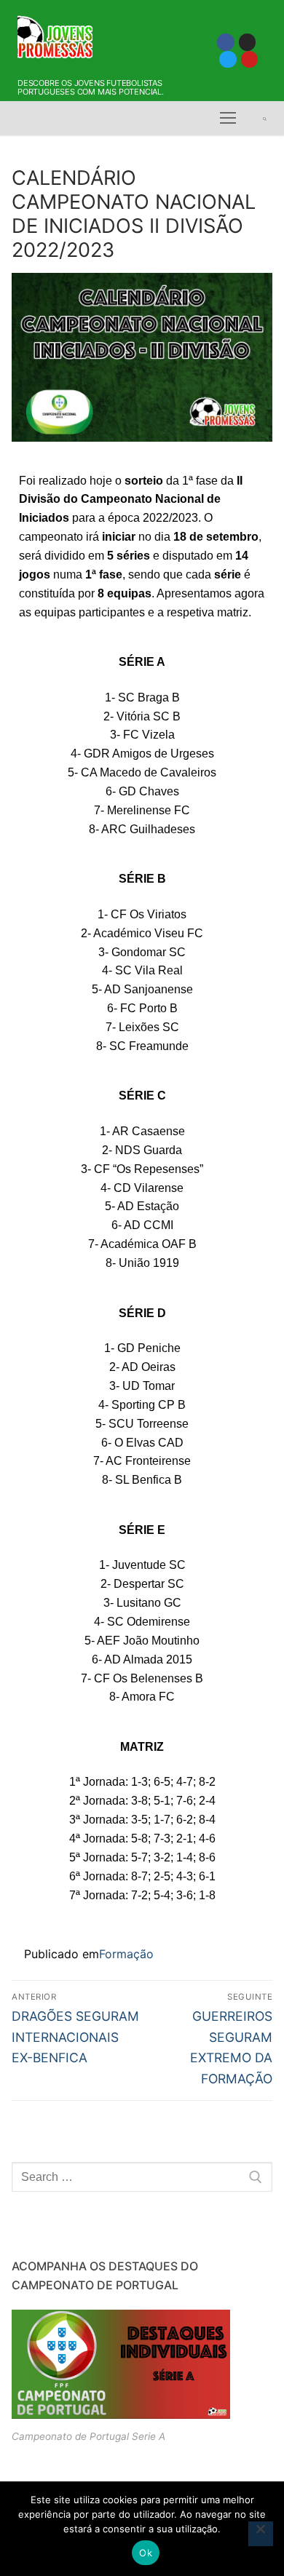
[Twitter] (228, 59)
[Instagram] (247, 42)
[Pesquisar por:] (142, 2177)
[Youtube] (249, 59)
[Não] (261, 2534)
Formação (126, 1954)
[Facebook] (225, 42)
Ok (146, 2553)
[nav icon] (228, 119)
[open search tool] (265, 119)
